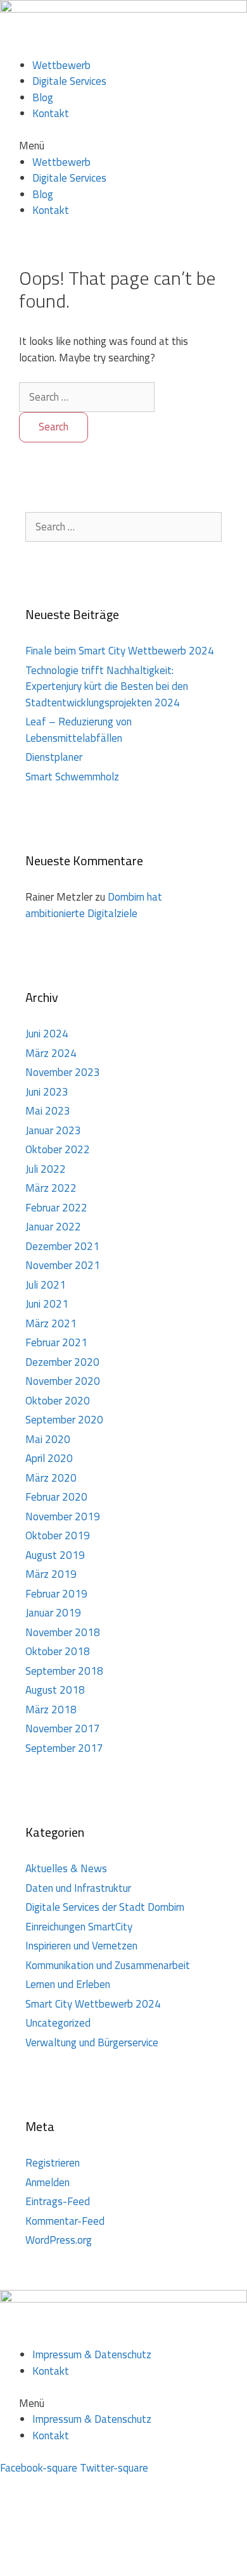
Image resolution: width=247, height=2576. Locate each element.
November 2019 (63, 1516)
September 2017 (64, 1748)
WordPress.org (59, 2240)
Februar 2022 (56, 1208)
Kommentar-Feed (65, 2221)
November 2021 (63, 1265)
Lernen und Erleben (68, 1984)
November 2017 (63, 1729)
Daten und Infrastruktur (78, 1888)
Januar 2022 (53, 1227)
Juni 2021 (47, 1304)
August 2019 (55, 1555)
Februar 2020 (56, 1497)
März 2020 (51, 1478)
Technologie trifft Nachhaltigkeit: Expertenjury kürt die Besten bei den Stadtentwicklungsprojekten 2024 (107, 686)
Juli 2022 (46, 1169)
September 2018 (64, 1671)
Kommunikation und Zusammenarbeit (108, 1965)
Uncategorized (58, 2023)
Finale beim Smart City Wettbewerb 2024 (120, 651)
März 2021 (51, 1323)
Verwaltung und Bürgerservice (92, 2042)
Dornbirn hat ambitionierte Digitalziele (94, 905)
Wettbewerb (61, 65)
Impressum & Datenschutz (92, 2354)
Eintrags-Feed (58, 2201)
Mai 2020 (48, 1439)
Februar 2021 (56, 1342)
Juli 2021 (46, 1285)
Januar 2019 (53, 1613)
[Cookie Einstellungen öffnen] (95, 2567)
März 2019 (51, 1574)
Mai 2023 (48, 1111)
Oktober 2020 (58, 1401)
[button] (123, 146)
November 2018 (63, 1632)
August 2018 (55, 1690)
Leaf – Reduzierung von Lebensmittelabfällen (79, 730)
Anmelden (47, 2182)
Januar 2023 (53, 1130)
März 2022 (51, 1188)
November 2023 (63, 1072)
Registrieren (53, 2163)
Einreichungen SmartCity (79, 1927)
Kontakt (51, 113)
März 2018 (51, 1710)
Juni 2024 (47, 1034)
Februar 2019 (56, 1594)
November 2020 (63, 1381)
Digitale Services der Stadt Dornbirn (105, 1907)
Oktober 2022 (58, 1149)
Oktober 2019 (58, 1535)
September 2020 (64, 1420)
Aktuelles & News (66, 1868)
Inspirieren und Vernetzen (81, 1946)
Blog (43, 97)
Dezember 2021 (62, 1246)
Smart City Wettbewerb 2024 (93, 2004)
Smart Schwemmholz (72, 777)
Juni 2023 (47, 1092)
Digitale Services (69, 81)
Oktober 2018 (58, 1651)
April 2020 (49, 1458)
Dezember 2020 (62, 1362)
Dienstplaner (54, 757)
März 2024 (51, 1053)
